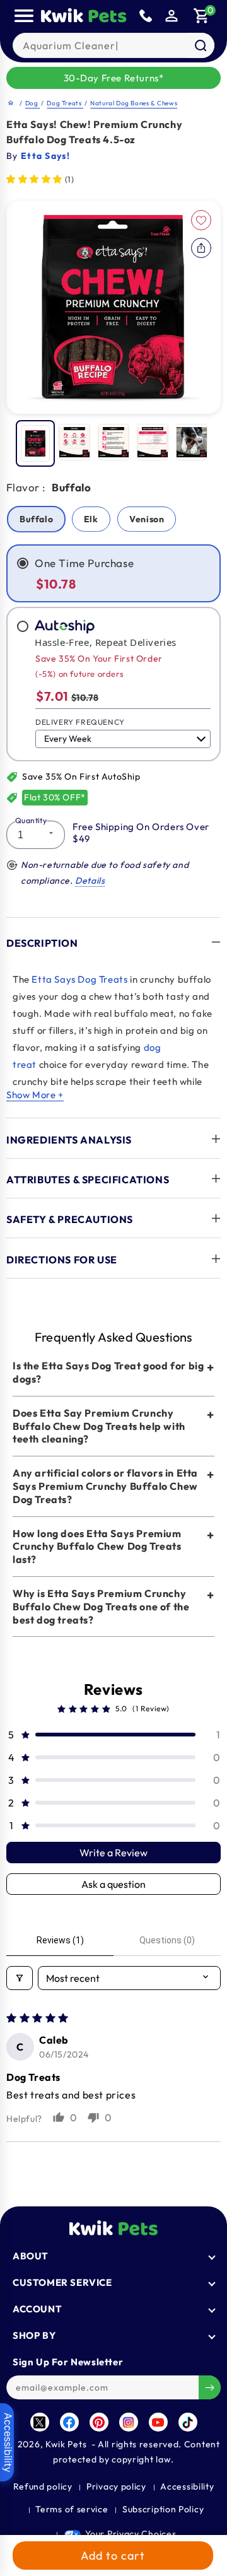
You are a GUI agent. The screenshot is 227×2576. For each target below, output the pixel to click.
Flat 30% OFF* (55, 797)
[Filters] (20, 1978)
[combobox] (114, 45)
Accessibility (187, 2486)
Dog (32, 103)
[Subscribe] (210, 2387)
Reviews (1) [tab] (60, 1940)
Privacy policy (116, 2486)
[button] (202, 16)
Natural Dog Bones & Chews (134, 103)
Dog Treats (65, 103)
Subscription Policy (163, 2509)
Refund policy (43, 2486)
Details (90, 881)
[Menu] (24, 16)
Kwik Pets (66, 2444)
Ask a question (113, 1884)
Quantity (31, 820)
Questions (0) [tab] (167, 1940)
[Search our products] (201, 45)
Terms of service (72, 2509)
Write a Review (113, 1853)
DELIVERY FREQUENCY (80, 722)
